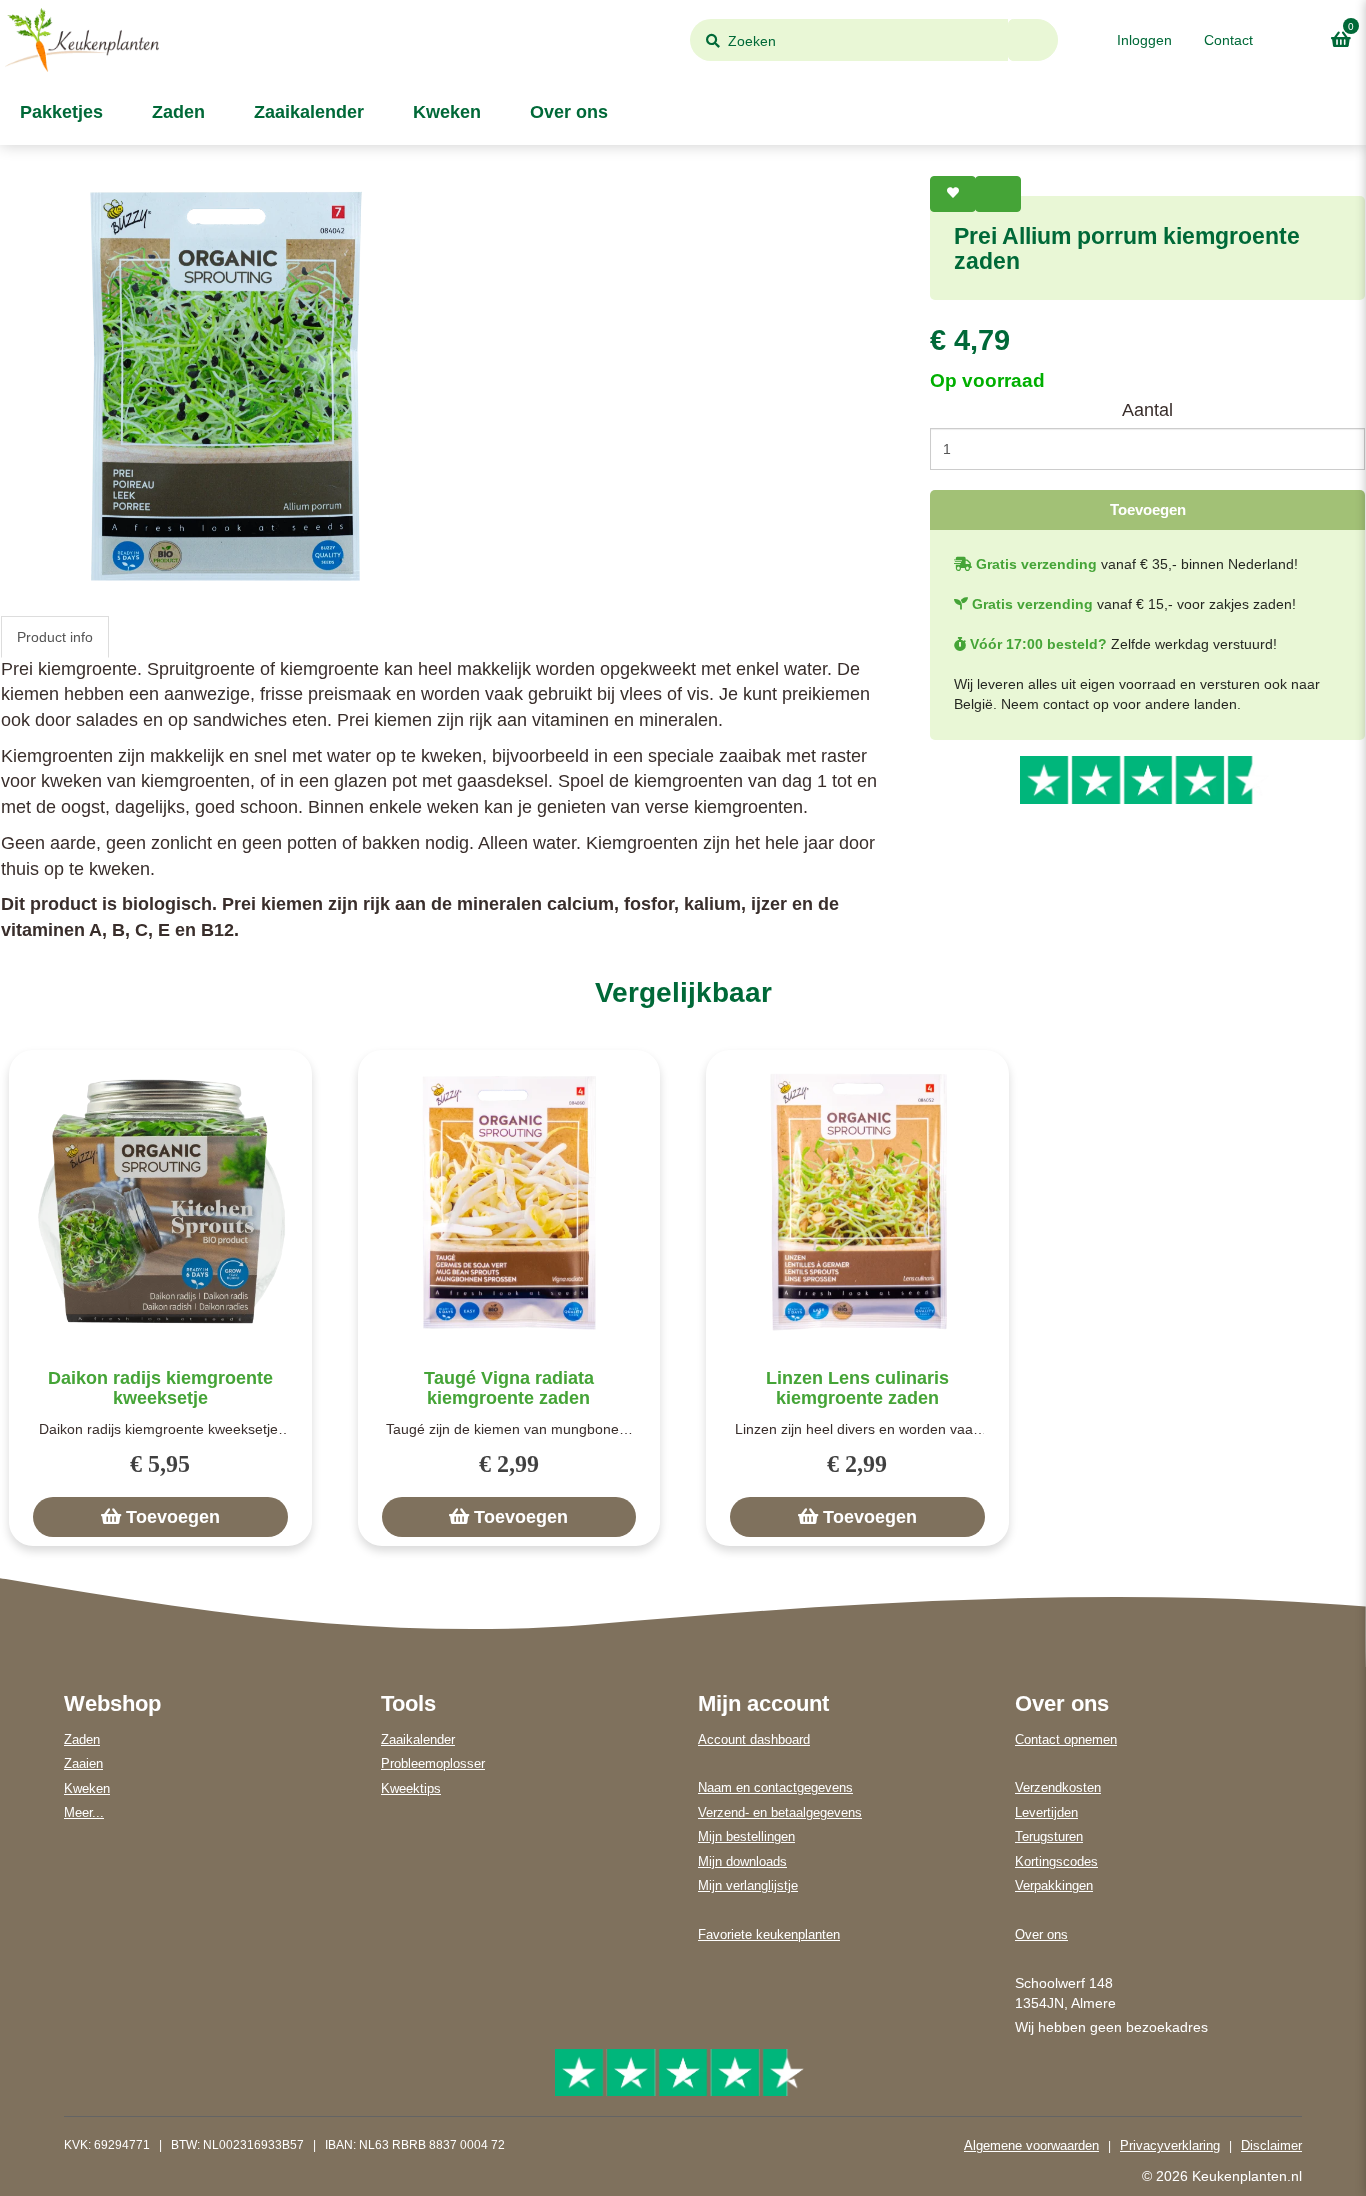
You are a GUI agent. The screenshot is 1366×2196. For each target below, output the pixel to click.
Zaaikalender (306, 112)
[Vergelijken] (998, 194)
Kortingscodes (1056, 1861)
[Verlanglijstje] (953, 194)
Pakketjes (59, 112)
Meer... (84, 1812)
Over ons (566, 112)
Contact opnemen (1066, 1739)
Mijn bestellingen (746, 1836)
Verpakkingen (1054, 1885)
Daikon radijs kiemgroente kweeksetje (160, 1388)
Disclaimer (1271, 2145)
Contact (1228, 40)
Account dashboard (754, 1739)
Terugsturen (1049, 1836)
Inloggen (1144, 40)
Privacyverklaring (1170, 2145)
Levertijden (1046, 1812)
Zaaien (83, 1763)
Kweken (444, 112)
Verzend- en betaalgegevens (780, 1812)
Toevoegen (1148, 509)
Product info (55, 637)
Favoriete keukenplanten (769, 1934)
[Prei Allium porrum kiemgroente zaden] (226, 386)
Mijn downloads (742, 1861)
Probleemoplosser (433, 1763)
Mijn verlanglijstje (748, 1885)
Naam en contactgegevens (775, 1787)
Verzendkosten (1058, 1787)
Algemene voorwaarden (1031, 2145)
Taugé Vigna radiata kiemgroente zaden (509, 1388)
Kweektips (411, 1788)
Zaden (176, 112)
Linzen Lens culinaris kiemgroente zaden (857, 1388)
